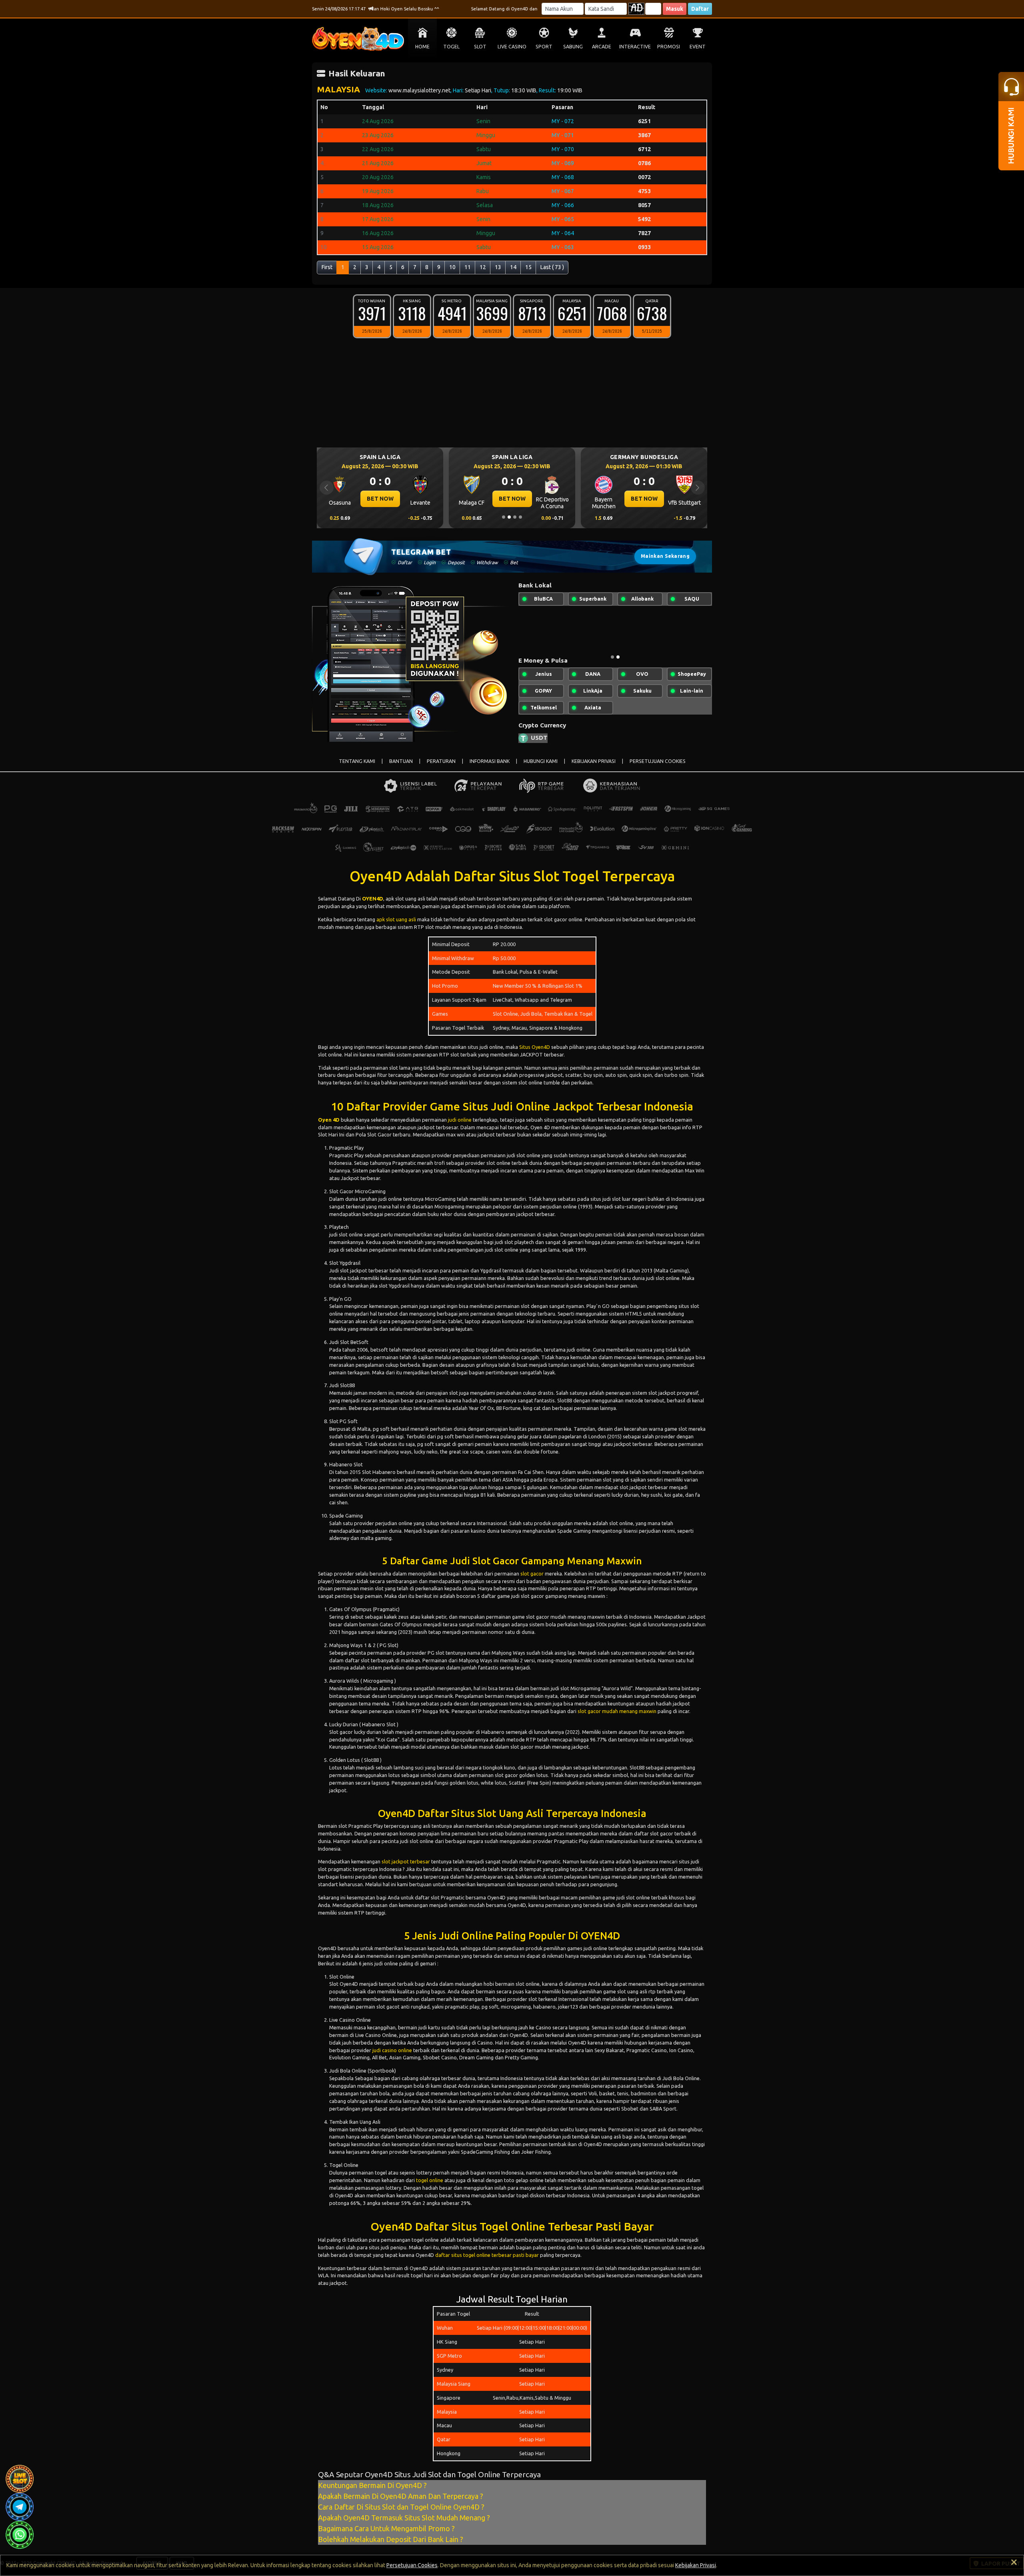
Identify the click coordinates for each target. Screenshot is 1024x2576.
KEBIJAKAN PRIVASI (594, 768)
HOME (422, 47)
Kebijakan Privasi (696, 2565)
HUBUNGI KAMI (541, 768)
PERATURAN (441, 768)
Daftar (700, 9)
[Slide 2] (509, 517)
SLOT (480, 47)
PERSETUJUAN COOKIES (658, 768)
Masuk (675, 9)
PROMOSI (669, 47)
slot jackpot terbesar (406, 1868)
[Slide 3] (515, 517)
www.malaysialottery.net (419, 90)
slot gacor (532, 1580)
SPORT (544, 47)
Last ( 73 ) (552, 267)
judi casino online (392, 2057)
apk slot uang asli (396, 926)
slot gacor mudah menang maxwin (617, 1717)
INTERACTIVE (635, 47)
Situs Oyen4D (535, 1053)
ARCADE (602, 47)
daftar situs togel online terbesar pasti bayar (487, 2261)
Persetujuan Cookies (412, 2565)
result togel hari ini (418, 2282)
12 (483, 267)
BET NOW (380, 499)
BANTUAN (401, 768)
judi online (460, 1126)
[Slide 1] (504, 517)
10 (452, 267)
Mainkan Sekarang (665, 556)
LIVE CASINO (512, 47)
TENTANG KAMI (357, 768)
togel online (430, 2187)
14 (513, 267)
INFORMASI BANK (490, 768)
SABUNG (573, 47)
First (327, 267)
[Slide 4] (520, 517)
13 (498, 267)
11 (468, 267)
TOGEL (451, 47)
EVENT (698, 47)
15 (528, 267)
